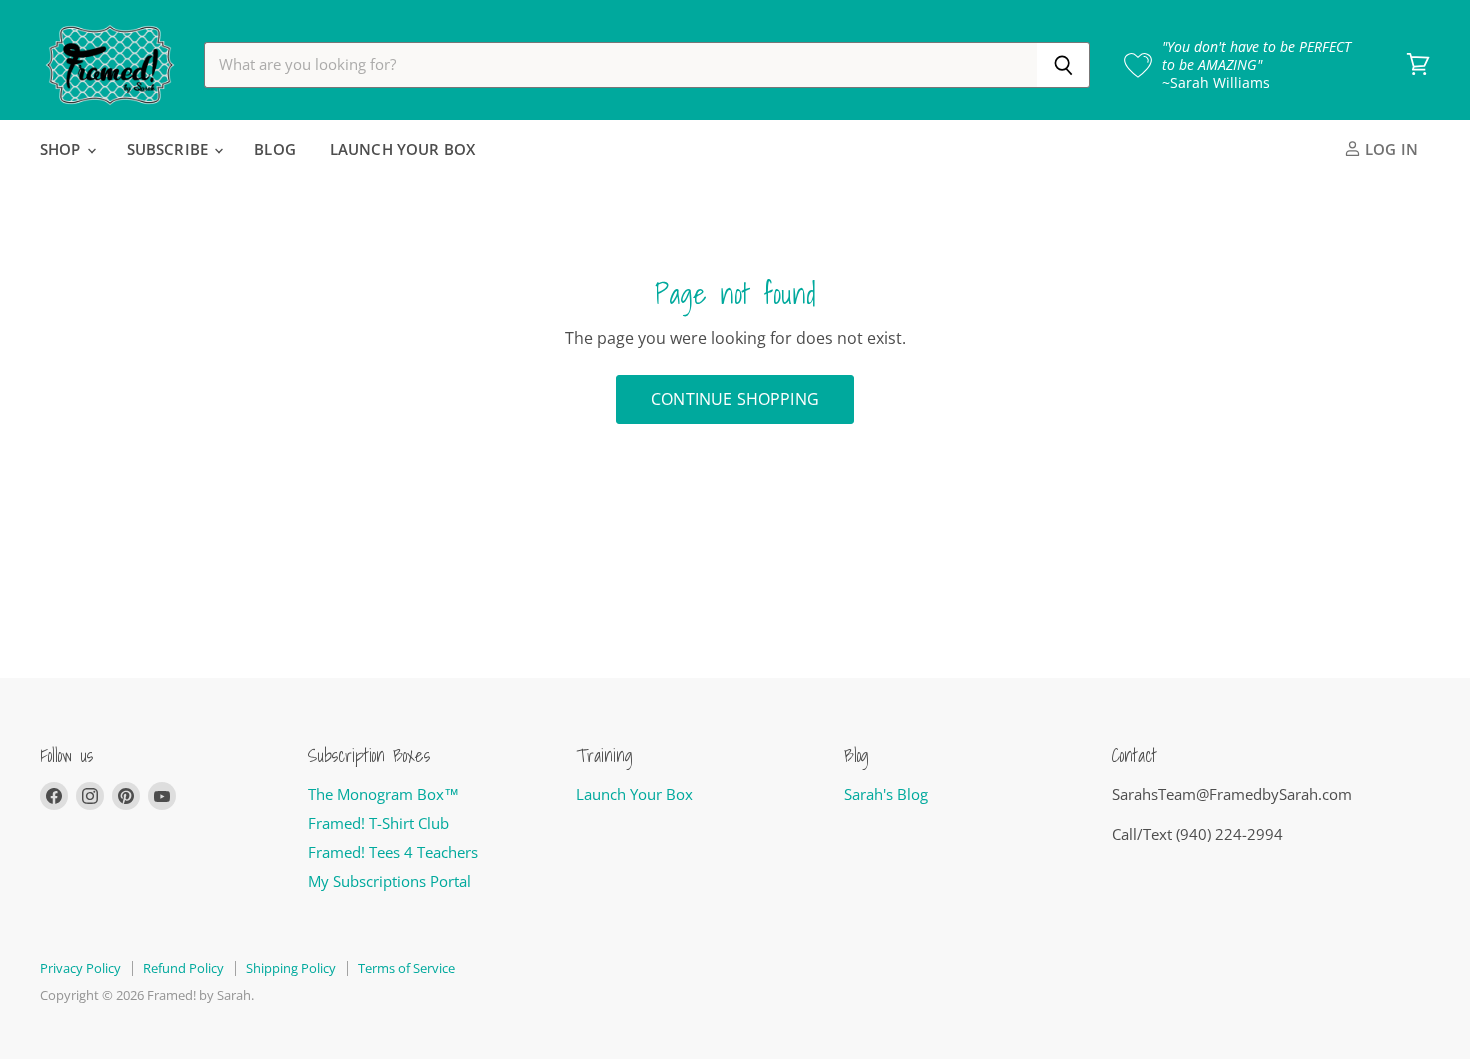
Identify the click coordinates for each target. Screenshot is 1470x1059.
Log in (1389, 149)
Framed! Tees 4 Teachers (393, 852)
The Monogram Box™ (383, 794)
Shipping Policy (291, 968)
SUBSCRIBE (170, 149)
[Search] (1063, 65)
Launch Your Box (634, 794)
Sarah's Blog (886, 794)
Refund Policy (183, 968)
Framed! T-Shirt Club (378, 823)
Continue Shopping (735, 399)
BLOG (275, 149)
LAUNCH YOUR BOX (402, 149)
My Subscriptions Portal (389, 881)
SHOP (62, 149)
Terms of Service (406, 968)
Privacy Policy (80, 968)
